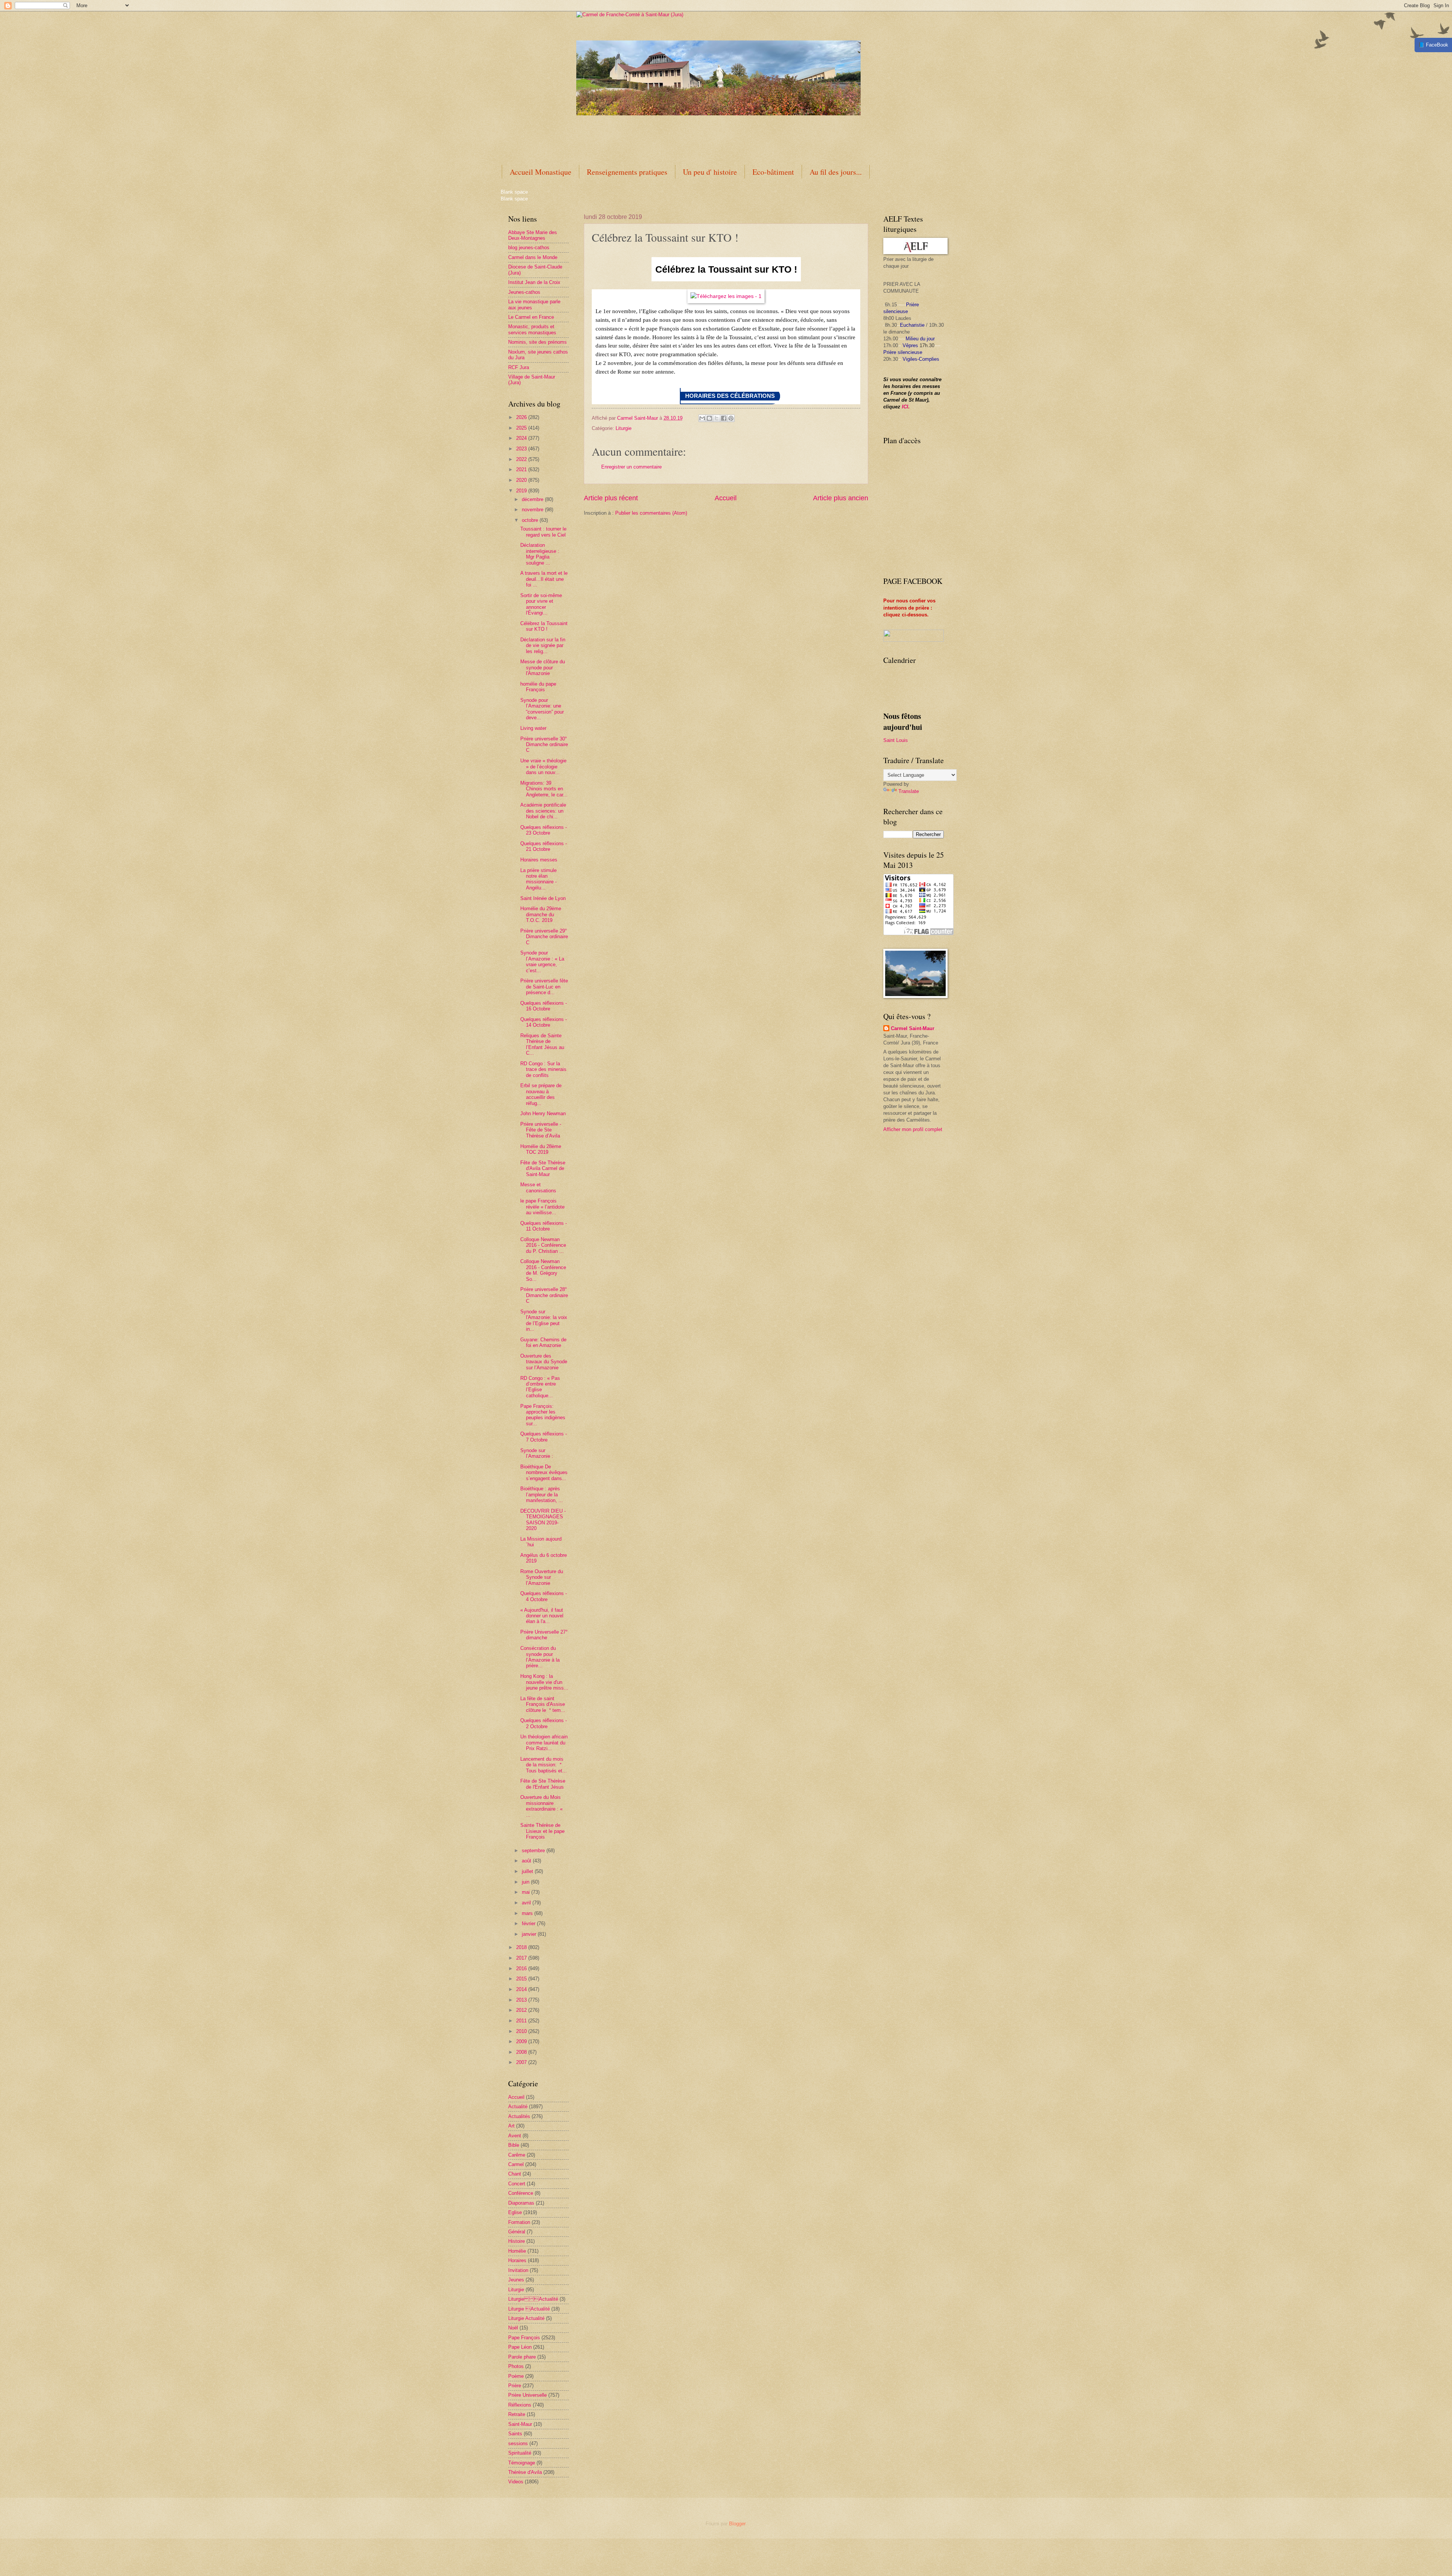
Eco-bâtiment (773, 172)
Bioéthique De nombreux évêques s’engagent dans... (544, 1473)
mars (528, 1913)
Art (511, 2126)
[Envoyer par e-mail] (702, 418)
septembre (534, 1851)
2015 (522, 1979)
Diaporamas (521, 2203)
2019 (522, 491)
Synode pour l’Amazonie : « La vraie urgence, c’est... (542, 961)
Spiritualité (520, 2453)
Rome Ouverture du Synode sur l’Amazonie (542, 1577)
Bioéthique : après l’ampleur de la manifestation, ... (542, 1494)
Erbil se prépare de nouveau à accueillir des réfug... (541, 1094)
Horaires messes (539, 860)
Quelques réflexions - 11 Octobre (544, 1226)
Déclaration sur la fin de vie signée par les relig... (543, 646)
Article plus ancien (841, 498)
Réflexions (520, 2405)
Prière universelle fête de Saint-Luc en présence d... (544, 987)
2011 (522, 2021)
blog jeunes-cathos (529, 248)
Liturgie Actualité (526, 2318)
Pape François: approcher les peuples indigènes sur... (543, 1415)
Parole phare (522, 2357)
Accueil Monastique (541, 172)
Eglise (515, 2212)
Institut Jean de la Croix (534, 282)
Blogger (737, 2524)
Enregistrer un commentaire (631, 467)
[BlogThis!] (709, 418)
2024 (522, 438)
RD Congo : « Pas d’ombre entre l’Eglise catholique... (540, 1387)
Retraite (517, 2414)
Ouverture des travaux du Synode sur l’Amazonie (544, 1362)
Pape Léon (520, 2347)
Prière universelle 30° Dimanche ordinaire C (544, 745)
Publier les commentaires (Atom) (651, 513)
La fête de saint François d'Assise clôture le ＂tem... (543, 1704)
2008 (522, 2052)
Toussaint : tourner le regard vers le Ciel (543, 532)
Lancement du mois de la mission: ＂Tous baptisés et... (544, 1765)
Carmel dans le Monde (533, 257)
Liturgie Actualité (533, 2299)
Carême (517, 2155)
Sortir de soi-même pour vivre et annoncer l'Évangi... (541, 604)
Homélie (517, 2251)
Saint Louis (896, 740)
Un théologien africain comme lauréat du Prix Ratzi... (544, 1743)
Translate (909, 791)
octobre (531, 520)
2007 (522, 2062)
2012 (522, 2010)
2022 (522, 459)
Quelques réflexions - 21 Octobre (544, 846)
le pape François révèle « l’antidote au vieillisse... (542, 1207)
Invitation (518, 2270)
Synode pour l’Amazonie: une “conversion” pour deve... (542, 709)
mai (527, 1892)
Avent (515, 2136)
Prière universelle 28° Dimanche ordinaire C (544, 1295)
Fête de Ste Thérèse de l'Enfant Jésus (543, 1784)
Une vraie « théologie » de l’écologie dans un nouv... (543, 767)
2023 (522, 449)
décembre (533, 499)
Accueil (726, 498)
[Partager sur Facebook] (724, 418)
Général (517, 2232)
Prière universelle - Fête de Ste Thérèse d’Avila (541, 1130)
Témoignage (522, 2463)
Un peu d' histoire (710, 172)
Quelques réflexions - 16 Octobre (544, 1006)
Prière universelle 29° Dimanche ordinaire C (544, 937)
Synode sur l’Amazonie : (537, 1453)
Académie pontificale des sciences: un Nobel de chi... (543, 811)
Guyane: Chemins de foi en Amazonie (543, 1342)
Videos (516, 2482)
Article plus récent (611, 498)
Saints (515, 2434)
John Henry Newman (543, 1113)
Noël (513, 2328)
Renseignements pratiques (627, 172)
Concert (517, 2184)
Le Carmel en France (531, 317)
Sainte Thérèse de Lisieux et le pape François (542, 1831)
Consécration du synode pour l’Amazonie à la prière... (540, 1657)
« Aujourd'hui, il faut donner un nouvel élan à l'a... (542, 1616)
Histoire (517, 2241)
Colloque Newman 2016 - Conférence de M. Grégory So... (543, 1270)
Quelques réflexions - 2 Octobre (544, 1723)
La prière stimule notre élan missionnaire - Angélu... (538, 879)
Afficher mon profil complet (913, 1129)
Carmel (516, 2164)
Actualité (518, 2107)
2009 (522, 2041)
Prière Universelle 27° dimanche (544, 1635)
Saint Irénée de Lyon (543, 898)
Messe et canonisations (538, 1187)
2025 (522, 428)
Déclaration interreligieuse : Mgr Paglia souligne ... (540, 554)
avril (527, 1903)
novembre (533, 510)
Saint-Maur (520, 2424)
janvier (530, 1934)
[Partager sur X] (717, 418)
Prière (515, 2386)
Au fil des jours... (836, 172)
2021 (522, 469)
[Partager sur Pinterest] (731, 418)
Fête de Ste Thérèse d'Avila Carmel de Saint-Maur (543, 1169)
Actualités (519, 2116)
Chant (515, 2174)
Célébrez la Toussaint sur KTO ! (544, 626)
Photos (516, 2366)
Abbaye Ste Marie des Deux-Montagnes (533, 235)
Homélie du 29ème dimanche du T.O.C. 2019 (541, 914)
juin (526, 1882)
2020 (522, 480)
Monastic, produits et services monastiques (532, 329)
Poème (516, 2376)
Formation (519, 2222)
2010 (522, 2031)
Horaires (517, 2260)
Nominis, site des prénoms (538, 342)
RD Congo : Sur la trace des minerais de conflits (543, 1069)
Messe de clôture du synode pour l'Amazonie (543, 667)
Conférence (521, 2193)
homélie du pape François (538, 687)
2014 (522, 1989)
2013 (522, 2000)
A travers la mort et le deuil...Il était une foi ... (544, 579)
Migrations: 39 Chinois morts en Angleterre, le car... (544, 789)
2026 (522, 417)
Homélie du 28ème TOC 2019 (541, 1149)
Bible (514, 2145)
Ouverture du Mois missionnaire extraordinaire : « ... (541, 1806)
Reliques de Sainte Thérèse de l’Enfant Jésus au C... (542, 1044)
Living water (533, 728)
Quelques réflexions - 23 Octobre (544, 830)
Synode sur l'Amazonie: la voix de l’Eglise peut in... (544, 1320)
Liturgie (624, 428)
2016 (522, 1968)
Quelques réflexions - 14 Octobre (544, 1022)
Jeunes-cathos (524, 292)
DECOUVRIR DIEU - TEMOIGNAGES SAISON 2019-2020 (543, 1520)
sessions (518, 2443)
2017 (522, 1958)
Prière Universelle (527, 2395)
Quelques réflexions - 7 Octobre (544, 1437)
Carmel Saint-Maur (913, 1028)
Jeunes (516, 2280)
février (529, 1923)
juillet (528, 1871)
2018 (522, 1947)
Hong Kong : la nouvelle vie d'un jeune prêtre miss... (544, 1682)
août (527, 1861)
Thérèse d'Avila (525, 2472)
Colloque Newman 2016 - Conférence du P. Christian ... (543, 1245)
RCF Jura (519, 367)
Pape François (524, 2338)
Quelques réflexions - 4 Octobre (544, 1596)
